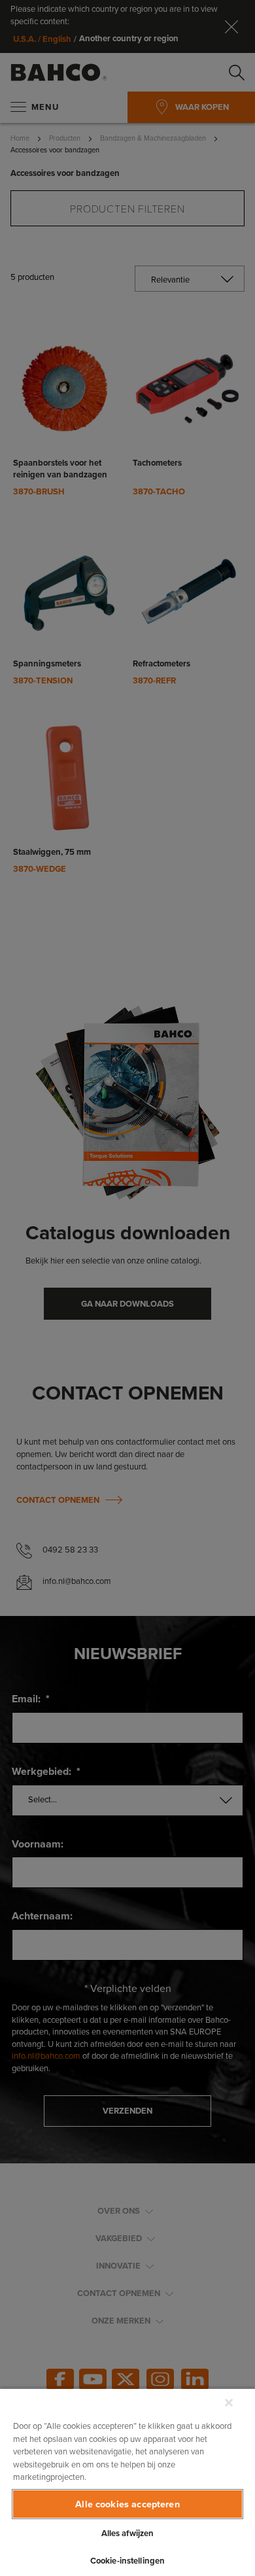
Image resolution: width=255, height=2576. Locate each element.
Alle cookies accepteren (127, 2504)
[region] (127, 2482)
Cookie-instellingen (127, 2561)
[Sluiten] (229, 2403)
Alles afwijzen (128, 2533)
